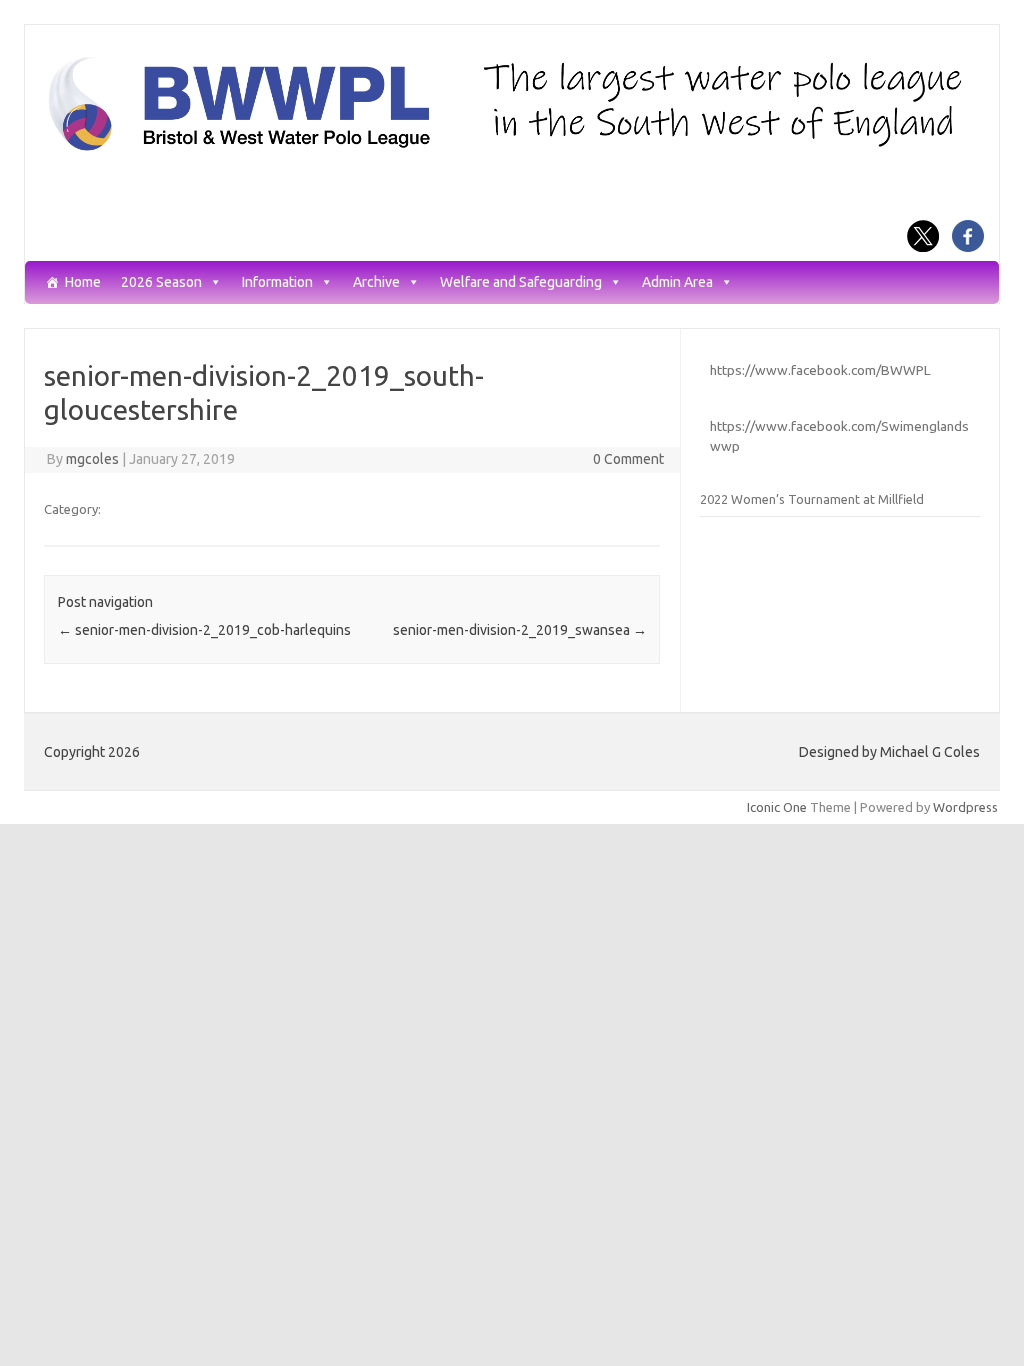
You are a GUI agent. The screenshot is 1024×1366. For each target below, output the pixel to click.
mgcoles (92, 459)
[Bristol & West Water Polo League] (512, 149)
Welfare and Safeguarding (521, 282)
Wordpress (965, 807)
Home (83, 282)
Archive (376, 282)
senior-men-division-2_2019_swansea (520, 630)
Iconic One (777, 807)
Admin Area (677, 282)
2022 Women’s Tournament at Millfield (812, 499)
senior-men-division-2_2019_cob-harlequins (204, 630)
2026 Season (161, 282)
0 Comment (628, 459)
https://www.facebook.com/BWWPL (820, 370)
